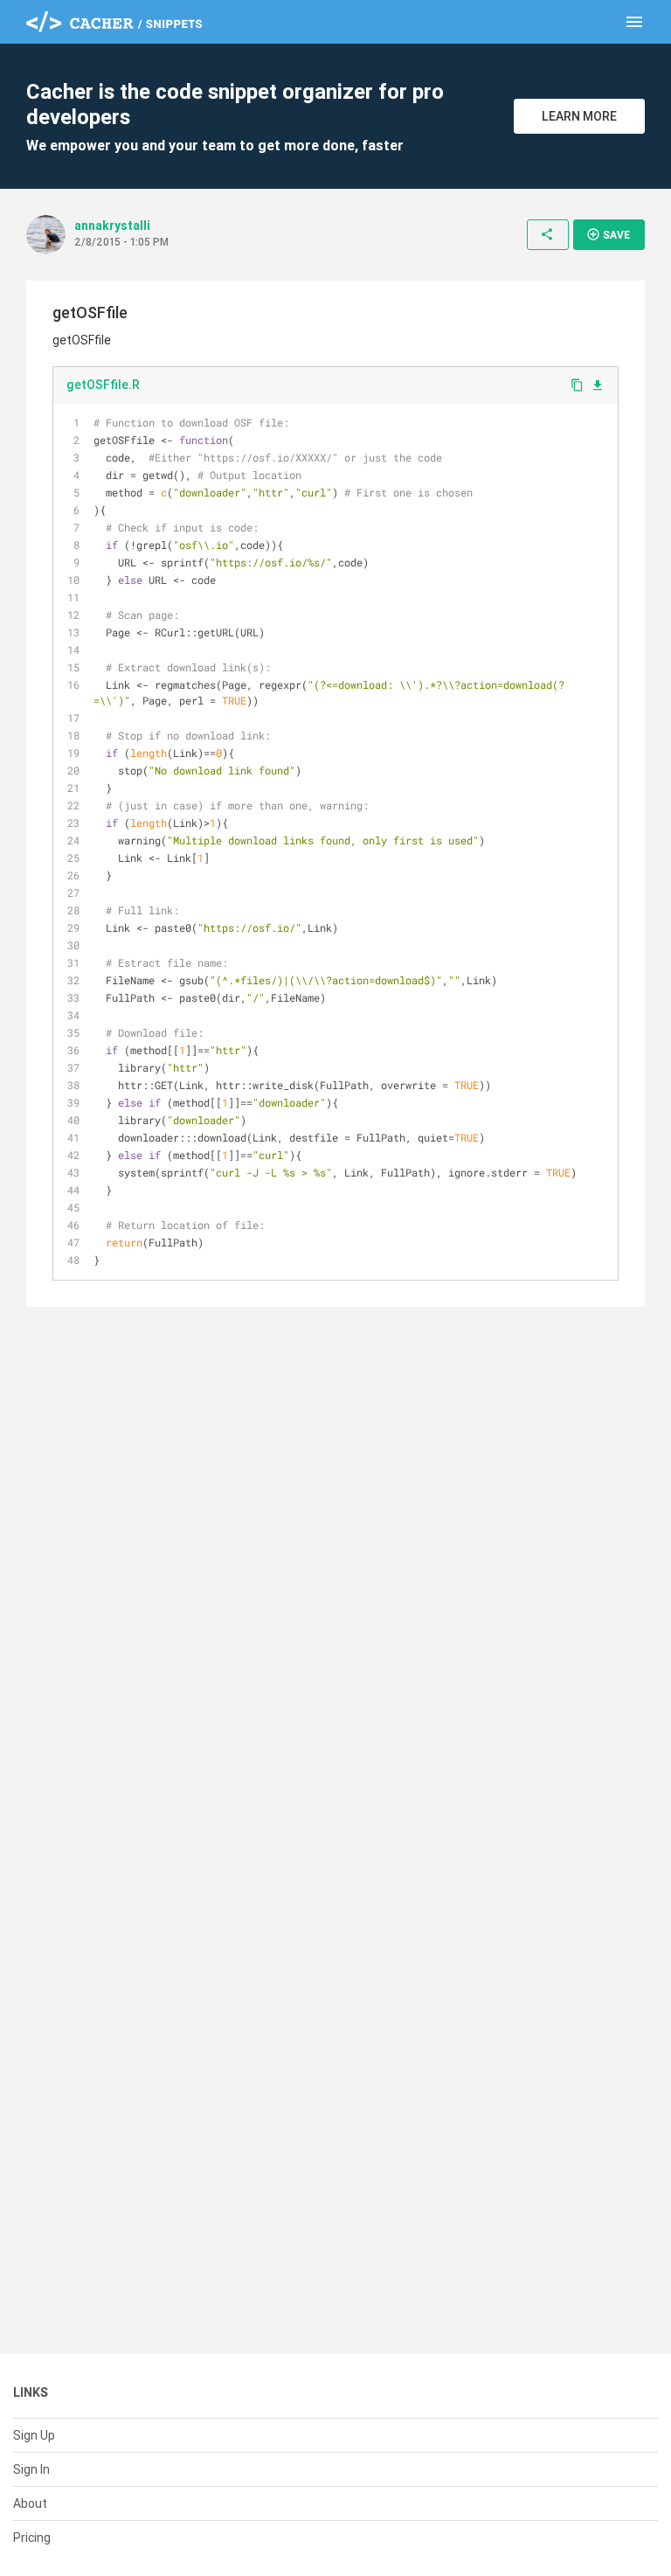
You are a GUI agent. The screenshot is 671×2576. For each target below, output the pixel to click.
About (30, 2503)
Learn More (579, 116)
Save (608, 234)
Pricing (32, 2538)
